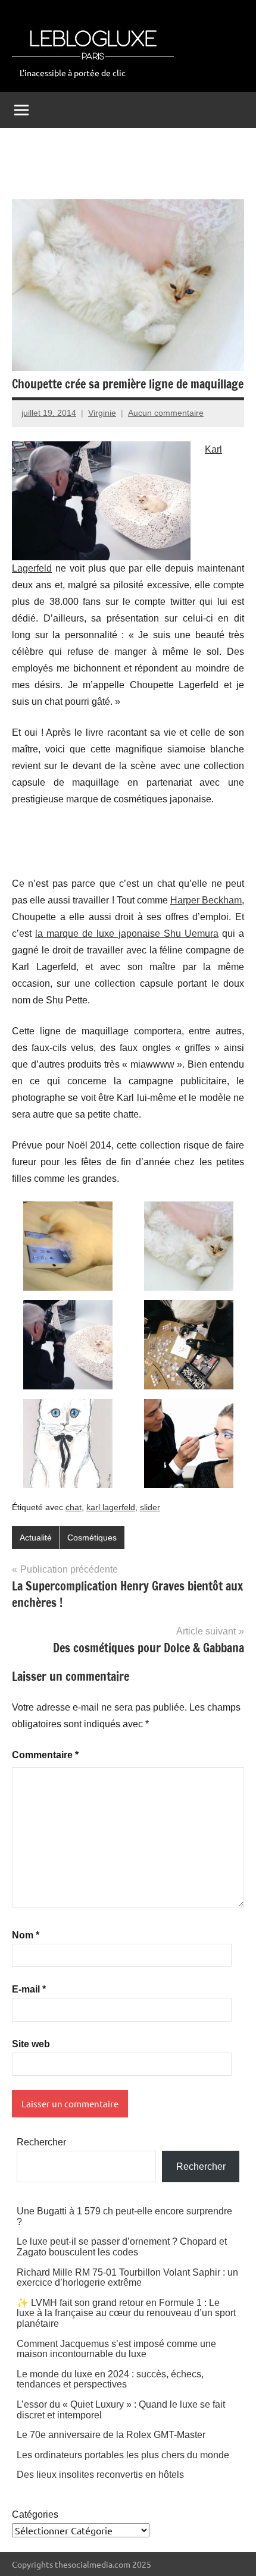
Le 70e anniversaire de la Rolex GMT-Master (111, 2435)
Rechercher (41, 2142)
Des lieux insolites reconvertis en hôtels (100, 2475)
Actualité (36, 1538)
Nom (26, 1935)
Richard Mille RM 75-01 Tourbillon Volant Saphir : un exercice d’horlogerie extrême (127, 2278)
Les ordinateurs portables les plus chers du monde (123, 2455)
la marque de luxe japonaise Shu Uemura (127, 934)
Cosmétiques (92, 1538)
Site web (31, 2044)
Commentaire (45, 1755)
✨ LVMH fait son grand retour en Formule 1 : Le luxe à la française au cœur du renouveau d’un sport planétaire (126, 2313)
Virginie (102, 413)
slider (150, 1507)
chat (74, 1507)
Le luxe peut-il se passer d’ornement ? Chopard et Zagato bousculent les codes (122, 2247)
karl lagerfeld (111, 1507)
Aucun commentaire (166, 413)
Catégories (35, 2514)
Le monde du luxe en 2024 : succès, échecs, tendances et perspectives (110, 2379)
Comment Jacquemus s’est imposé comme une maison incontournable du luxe (116, 2349)
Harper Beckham (206, 900)
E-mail (29, 1989)
